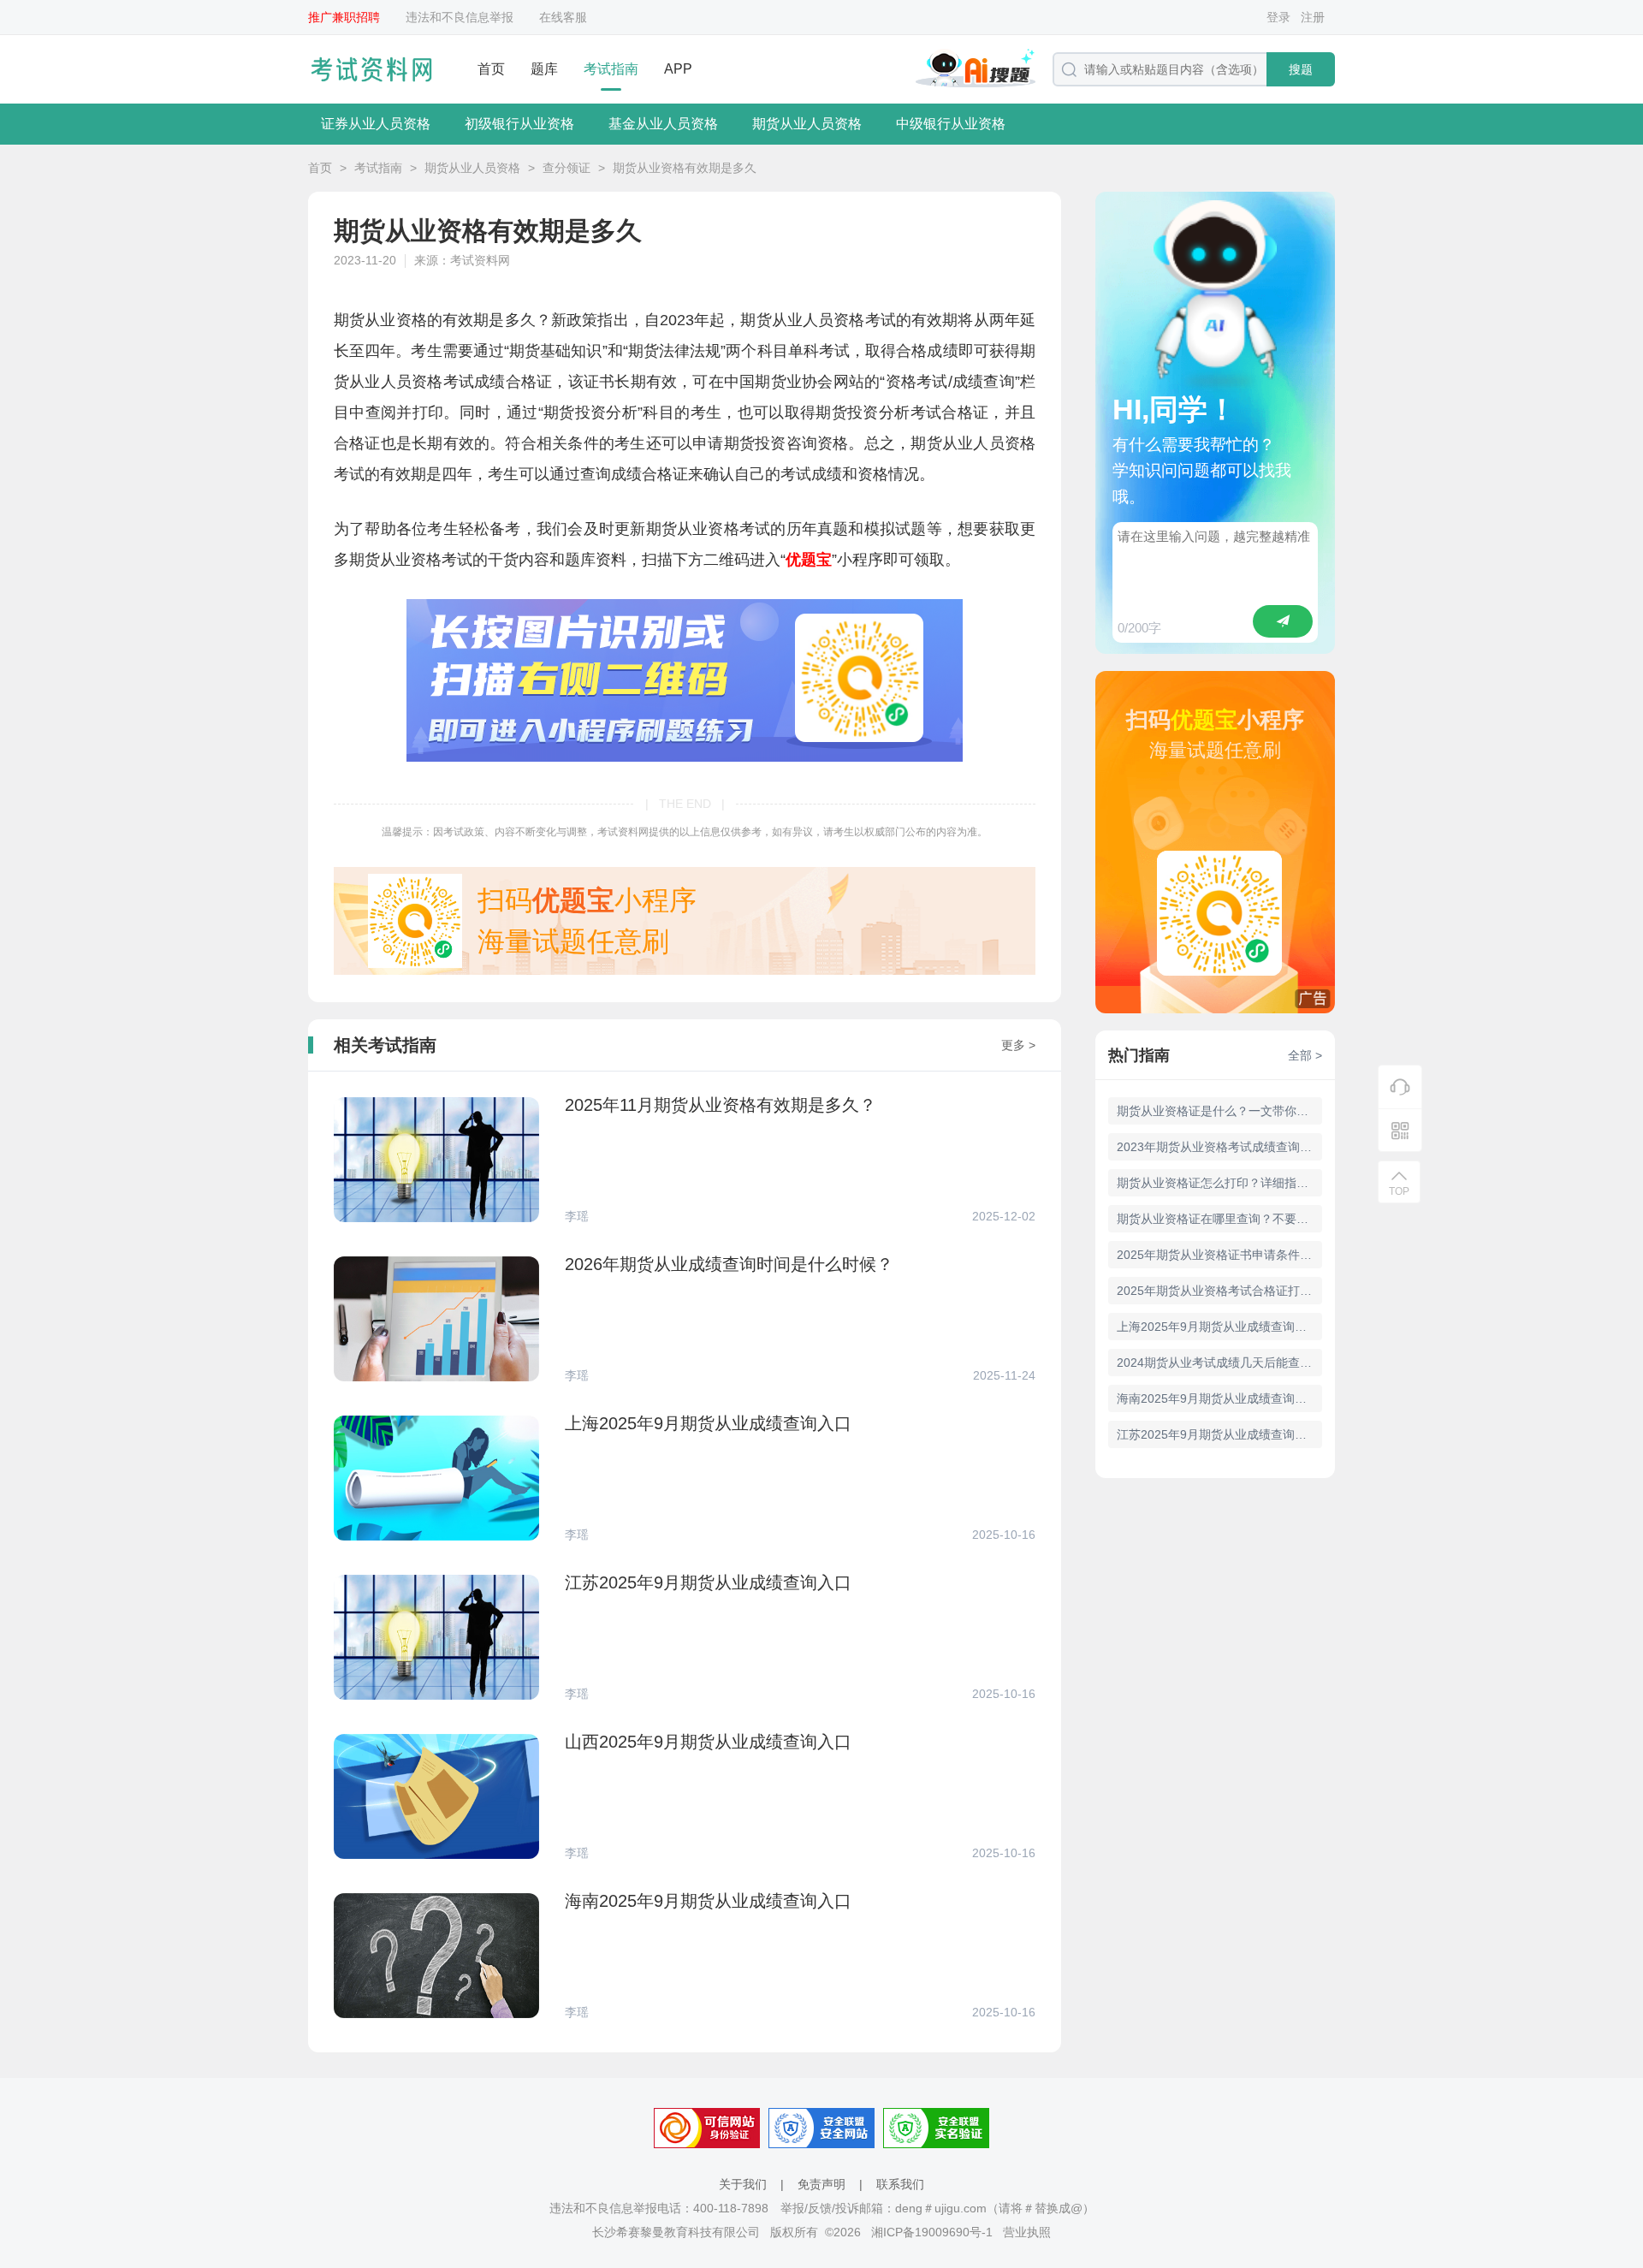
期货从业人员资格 (807, 124)
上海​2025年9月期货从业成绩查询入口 (1218, 1327)
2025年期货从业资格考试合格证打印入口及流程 (1219, 1291)
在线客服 (563, 17)
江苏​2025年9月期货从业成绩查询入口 (1218, 1434)
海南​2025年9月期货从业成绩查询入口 (1218, 1398)
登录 (1278, 17)
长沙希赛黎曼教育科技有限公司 (676, 2232)
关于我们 (743, 2184)
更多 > (1018, 1045)
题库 (544, 69)
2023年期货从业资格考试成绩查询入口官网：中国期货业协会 (1219, 1147)
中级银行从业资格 (951, 124)
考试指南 (611, 69)
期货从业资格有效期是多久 (685, 168)
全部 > (1305, 1055)
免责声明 (821, 2184)
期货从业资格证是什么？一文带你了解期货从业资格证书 (1219, 1111)
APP (678, 69)
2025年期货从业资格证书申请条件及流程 (1219, 1255)
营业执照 (1027, 2232)
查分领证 (566, 168)
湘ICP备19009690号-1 (932, 2232)
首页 (491, 69)
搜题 (1301, 69)
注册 (1313, 17)
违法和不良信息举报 (460, 17)
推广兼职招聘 (344, 17)
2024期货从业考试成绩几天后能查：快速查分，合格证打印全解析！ (1219, 1363)
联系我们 (900, 2184)
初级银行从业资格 (519, 124)
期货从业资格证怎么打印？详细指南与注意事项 (1219, 1183)
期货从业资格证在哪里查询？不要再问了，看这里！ (1219, 1219)
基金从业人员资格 (663, 124)
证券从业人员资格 (376, 124)
